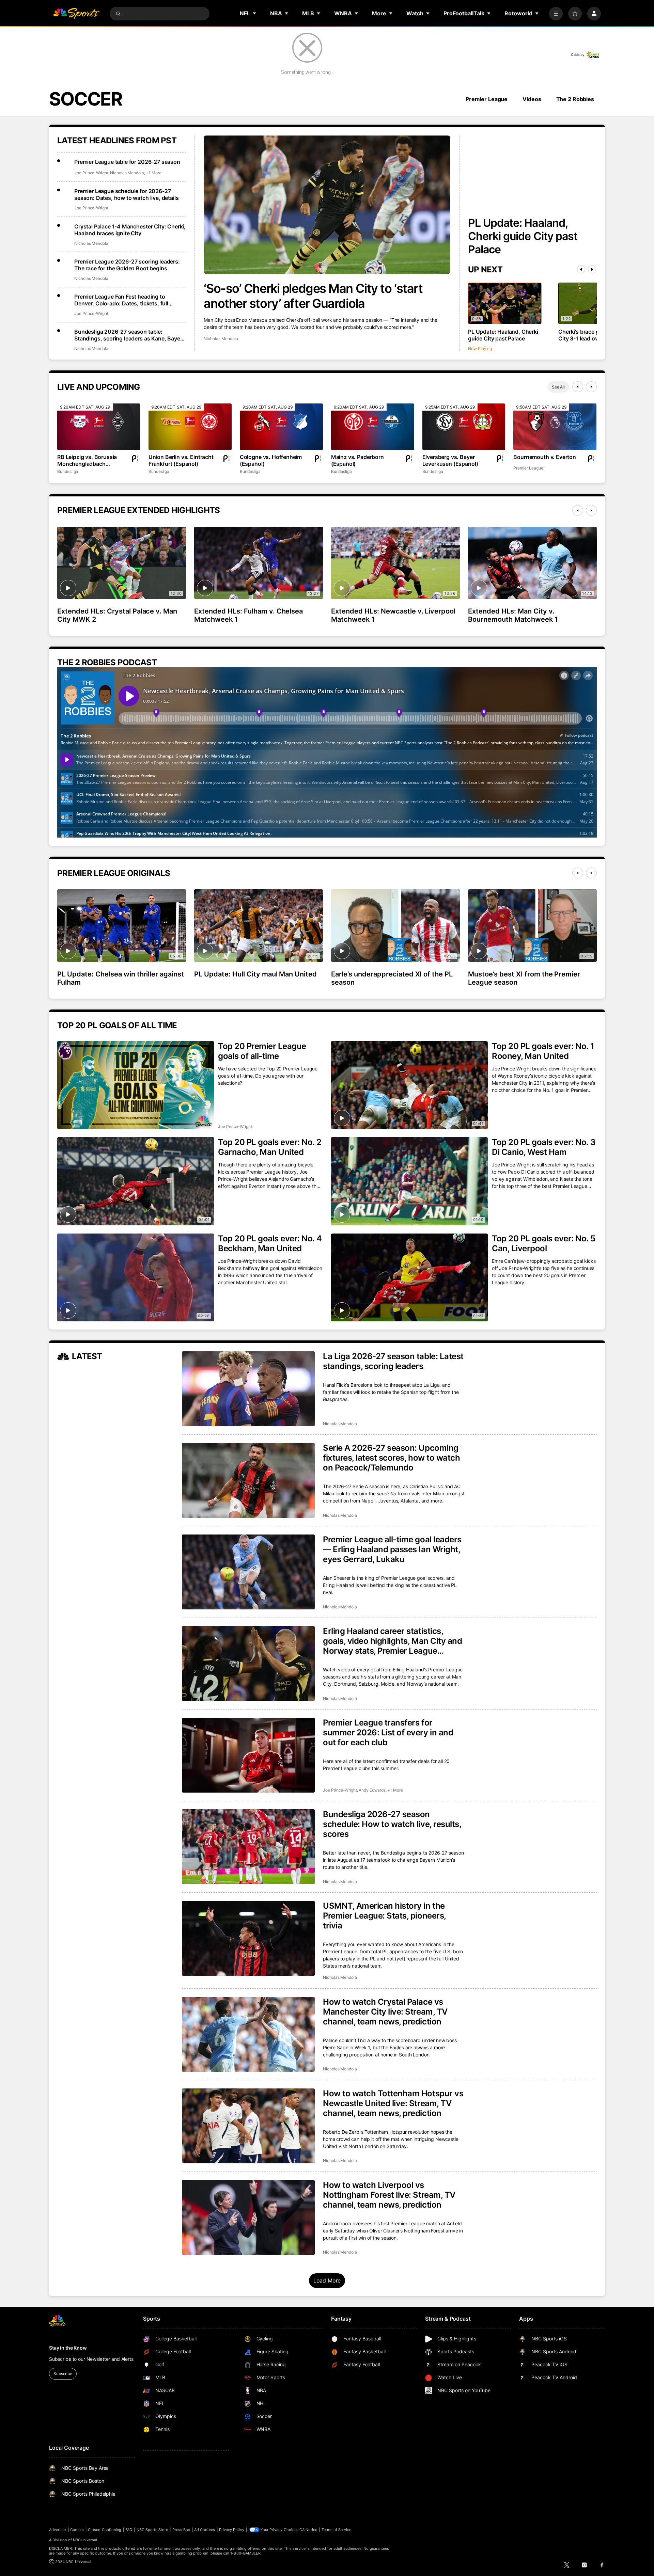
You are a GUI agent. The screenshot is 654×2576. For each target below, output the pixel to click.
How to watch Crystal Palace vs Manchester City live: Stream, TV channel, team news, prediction (385, 2012)
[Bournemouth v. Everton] (555, 427)
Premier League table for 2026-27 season (127, 162)
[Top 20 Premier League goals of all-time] (136, 1085)
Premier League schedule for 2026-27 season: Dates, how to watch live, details (126, 194)
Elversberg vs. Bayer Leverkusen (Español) (450, 460)
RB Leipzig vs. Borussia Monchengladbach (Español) (87, 460)
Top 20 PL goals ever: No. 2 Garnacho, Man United (270, 1147)
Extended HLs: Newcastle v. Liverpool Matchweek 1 (393, 615)
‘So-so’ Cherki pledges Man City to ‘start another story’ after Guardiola (313, 296)
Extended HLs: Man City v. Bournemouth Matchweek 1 (513, 615)
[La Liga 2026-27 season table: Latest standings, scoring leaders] (248, 1389)
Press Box (181, 2530)
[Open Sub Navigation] (255, 13)
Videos (532, 99)
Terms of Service (337, 2530)
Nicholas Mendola (221, 339)
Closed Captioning (105, 2530)
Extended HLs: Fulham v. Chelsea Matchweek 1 (248, 615)
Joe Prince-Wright (91, 173)
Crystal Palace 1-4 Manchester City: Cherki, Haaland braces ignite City (130, 230)
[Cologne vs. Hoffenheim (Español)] (281, 427)
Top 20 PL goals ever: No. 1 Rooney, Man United (543, 1051)
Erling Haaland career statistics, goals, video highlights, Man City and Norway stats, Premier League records (392, 1641)
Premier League (487, 99)
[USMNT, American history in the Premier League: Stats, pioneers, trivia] (248, 1938)
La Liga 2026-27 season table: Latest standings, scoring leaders (393, 1361)
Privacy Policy (232, 2530)
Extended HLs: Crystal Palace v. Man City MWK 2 (117, 615)
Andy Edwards (372, 1790)
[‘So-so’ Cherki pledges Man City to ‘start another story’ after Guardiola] (327, 205)
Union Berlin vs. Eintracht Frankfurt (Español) (181, 460)
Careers (77, 2530)
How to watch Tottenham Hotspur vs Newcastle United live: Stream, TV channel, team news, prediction (393, 2103)
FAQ (129, 2530)
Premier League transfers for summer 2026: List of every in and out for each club (388, 1732)
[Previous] (581, 269)
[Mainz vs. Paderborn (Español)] (373, 427)
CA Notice (308, 2530)
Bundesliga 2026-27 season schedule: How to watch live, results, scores (392, 1824)
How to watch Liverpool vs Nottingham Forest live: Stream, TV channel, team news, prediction (389, 2195)
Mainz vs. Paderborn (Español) (357, 460)
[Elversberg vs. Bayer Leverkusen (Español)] (464, 427)
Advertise (58, 2530)
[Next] (592, 269)
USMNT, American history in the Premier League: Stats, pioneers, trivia (384, 1916)
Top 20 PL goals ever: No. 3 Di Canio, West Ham (544, 1147)
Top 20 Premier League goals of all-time (262, 1051)
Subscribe (63, 2374)
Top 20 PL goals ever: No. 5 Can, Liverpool (543, 1243)
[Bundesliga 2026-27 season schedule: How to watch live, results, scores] (248, 1847)
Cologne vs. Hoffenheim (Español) (271, 460)
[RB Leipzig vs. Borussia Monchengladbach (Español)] (99, 427)
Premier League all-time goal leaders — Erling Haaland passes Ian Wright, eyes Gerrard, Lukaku (392, 1549)
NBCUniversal (85, 2540)
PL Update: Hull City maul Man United (255, 974)
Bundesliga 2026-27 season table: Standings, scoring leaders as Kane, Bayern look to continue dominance (130, 335)
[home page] (76, 14)
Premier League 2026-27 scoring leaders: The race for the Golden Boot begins (127, 265)
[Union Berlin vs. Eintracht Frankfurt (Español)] (190, 427)
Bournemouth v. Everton (544, 457)
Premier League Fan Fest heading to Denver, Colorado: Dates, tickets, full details (121, 300)
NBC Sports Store (152, 2530)
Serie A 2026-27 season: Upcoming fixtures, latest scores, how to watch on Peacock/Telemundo (391, 1458)
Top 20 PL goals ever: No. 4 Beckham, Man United (270, 1243)
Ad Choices (205, 2530)
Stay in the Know (68, 2348)
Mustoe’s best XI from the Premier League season (524, 978)
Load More (327, 2280)
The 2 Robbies (575, 99)
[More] (556, 14)
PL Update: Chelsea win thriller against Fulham (121, 978)
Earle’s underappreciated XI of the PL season (392, 978)
